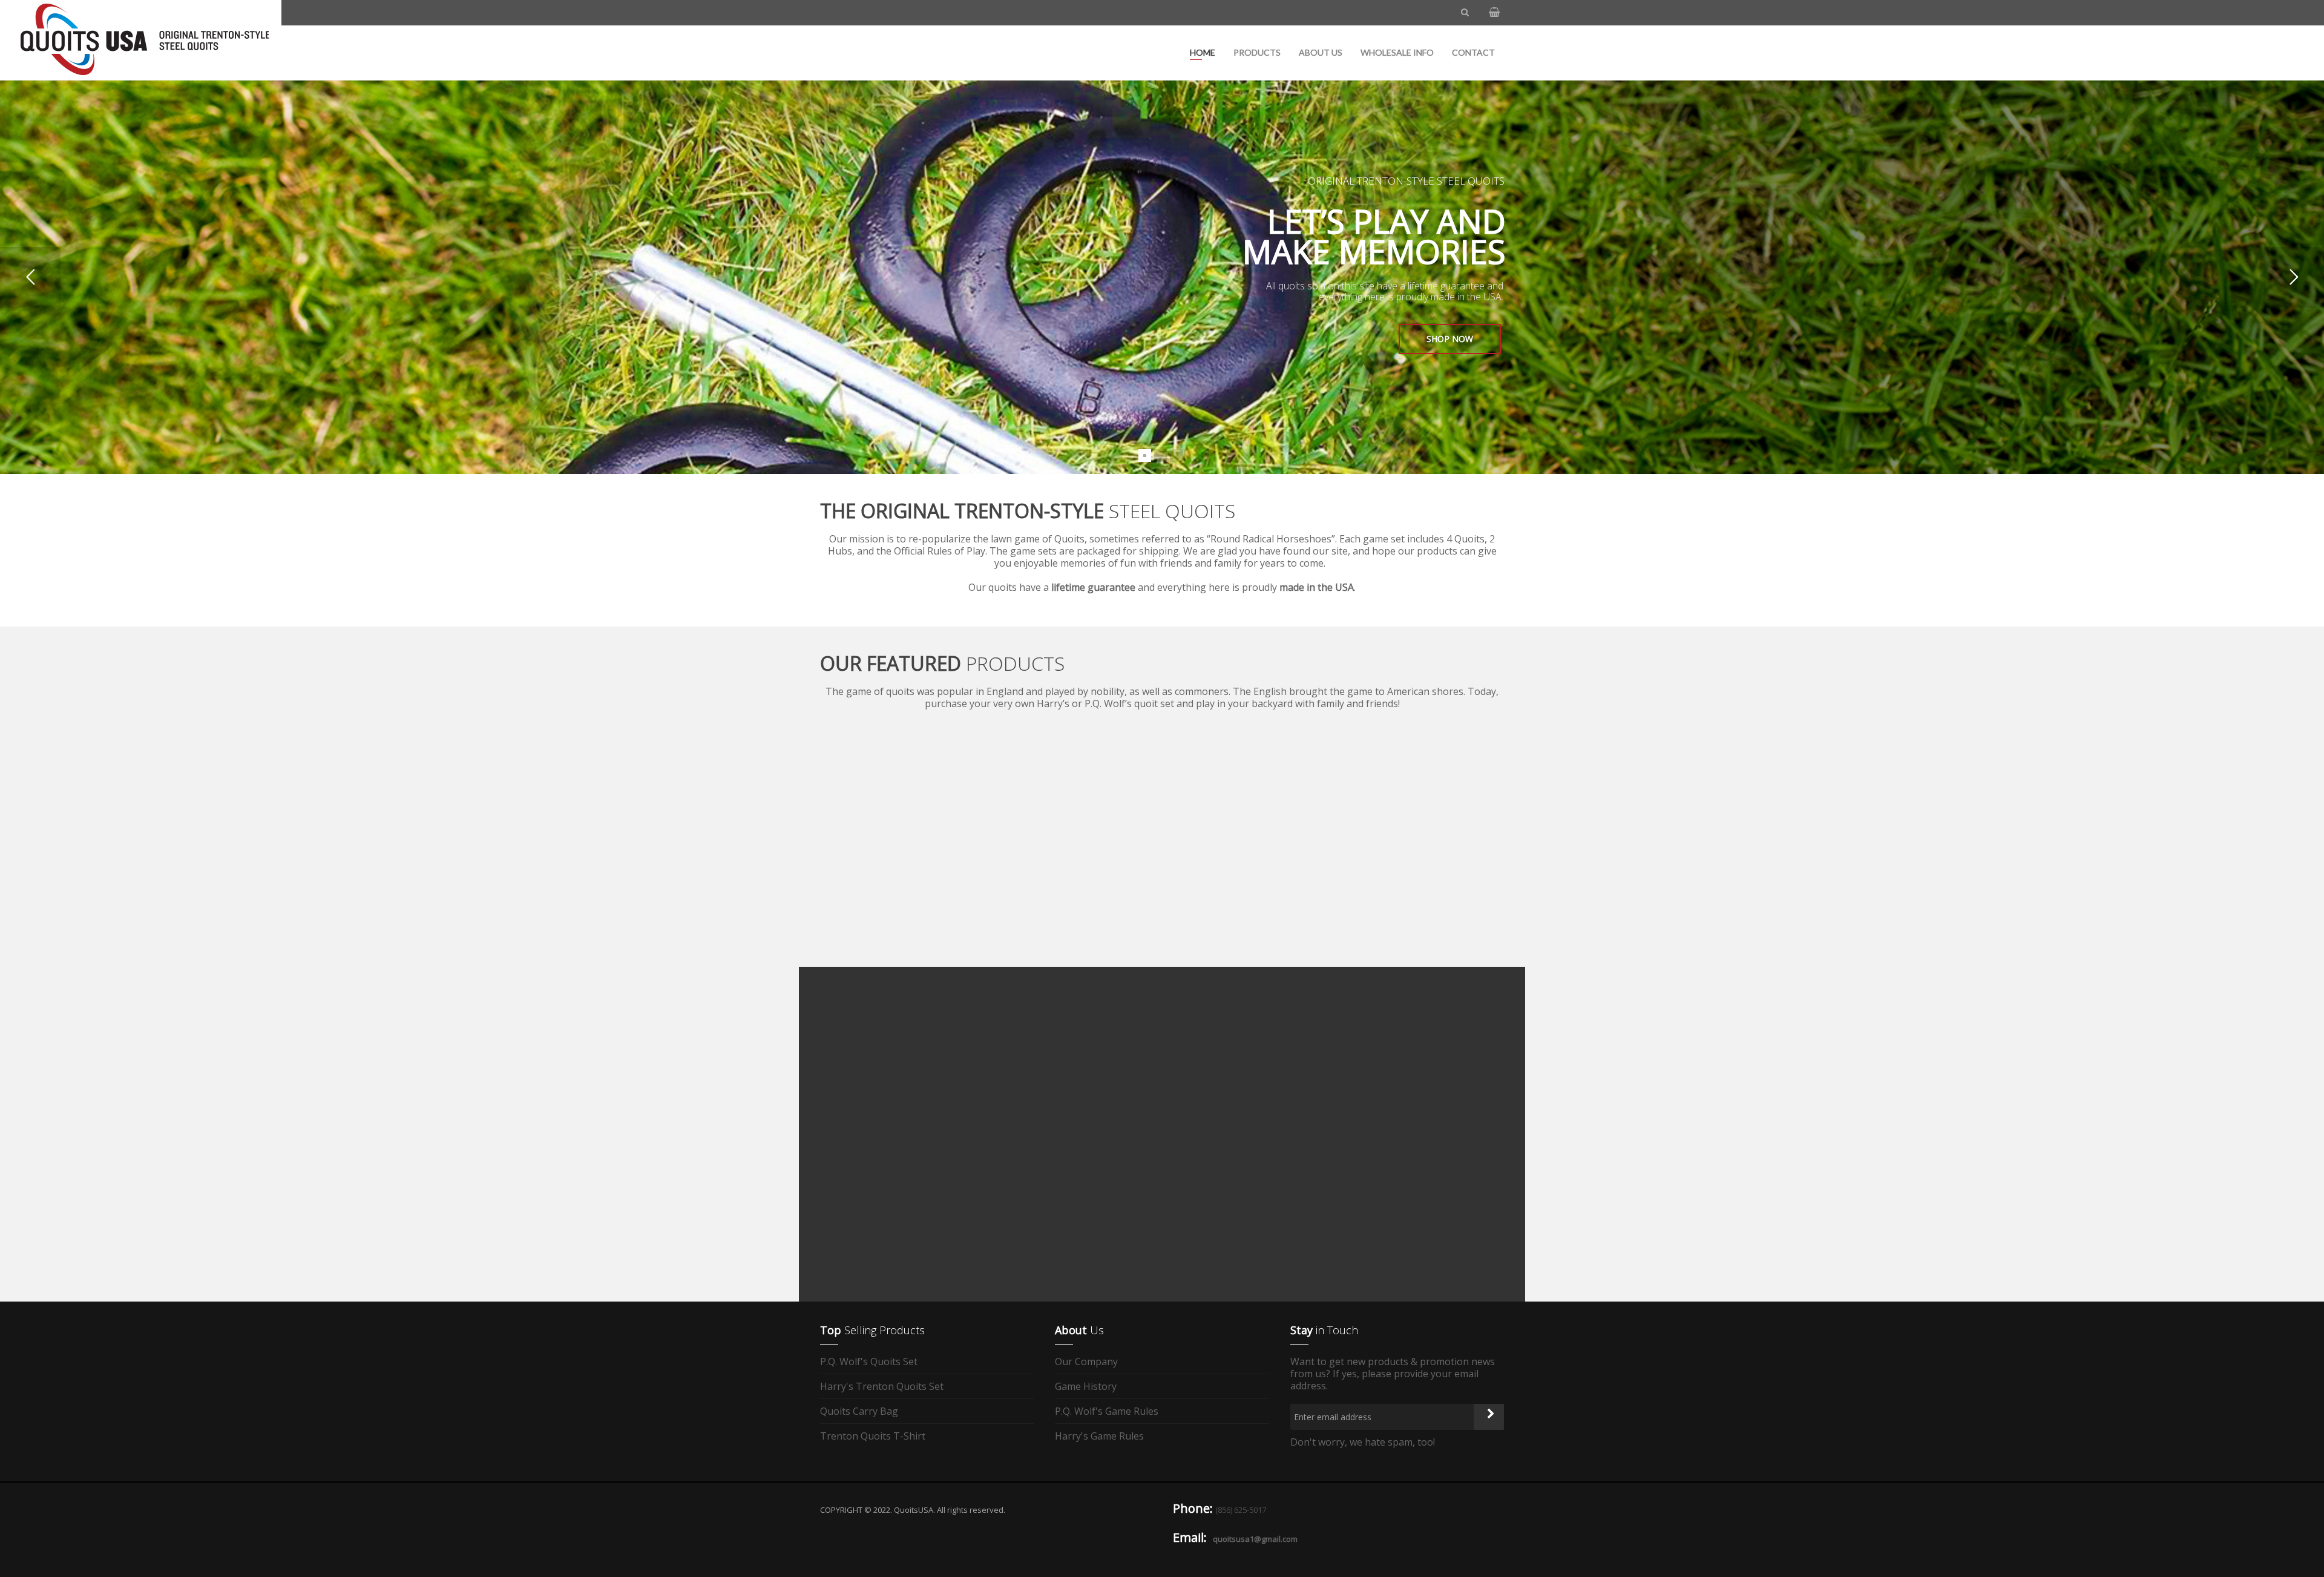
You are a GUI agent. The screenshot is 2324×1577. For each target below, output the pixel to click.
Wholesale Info (1397, 52)
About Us (1321, 52)
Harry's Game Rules (1099, 1436)
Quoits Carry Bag (859, 1411)
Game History (1086, 1386)
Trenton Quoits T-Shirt (873, 1436)
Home (1203, 52)
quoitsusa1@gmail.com (1255, 1539)
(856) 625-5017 (1241, 1510)
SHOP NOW (1450, 339)
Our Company (1086, 1362)
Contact (1473, 52)
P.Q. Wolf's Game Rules (1107, 1411)
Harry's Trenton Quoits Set (882, 1386)
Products (1257, 52)
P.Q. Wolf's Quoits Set (869, 1362)
